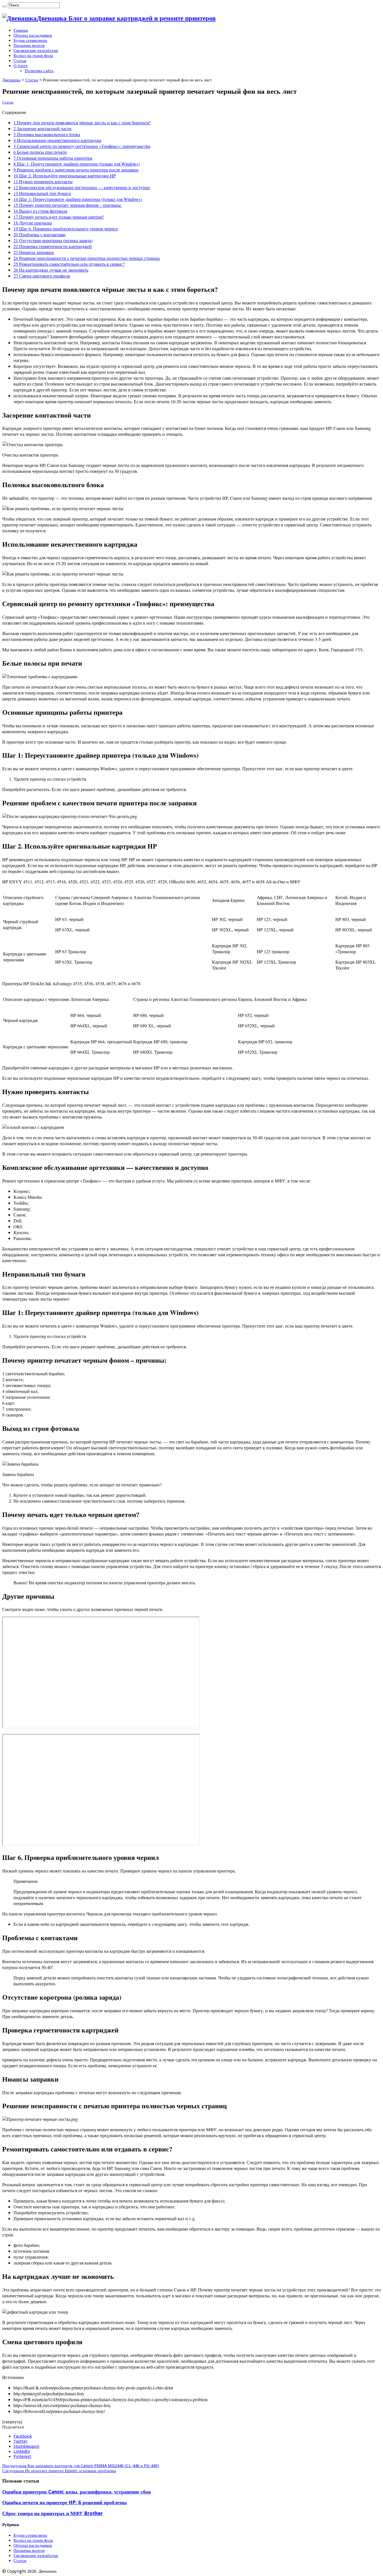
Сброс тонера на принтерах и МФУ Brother (53, 2513)
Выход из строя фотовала (40, 211)
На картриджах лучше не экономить (51, 270)
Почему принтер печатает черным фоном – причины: (68, 205)
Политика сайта (39, 71)
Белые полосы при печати (40, 152)
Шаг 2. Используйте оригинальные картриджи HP (65, 176)
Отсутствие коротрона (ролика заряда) (53, 240)
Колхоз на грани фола (33, 56)
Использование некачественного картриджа (57, 140)
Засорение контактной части (42, 128)
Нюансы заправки (34, 252)
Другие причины (33, 223)
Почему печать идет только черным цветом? (59, 217)
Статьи (20, 61)
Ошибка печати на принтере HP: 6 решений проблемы (64, 2502)
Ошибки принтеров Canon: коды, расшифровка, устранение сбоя (77, 2492)
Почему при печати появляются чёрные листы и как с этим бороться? (82, 122)
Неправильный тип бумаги (42, 193)
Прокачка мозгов (29, 45)
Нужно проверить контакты (43, 181)
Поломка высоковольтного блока (47, 134)
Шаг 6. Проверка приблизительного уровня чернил (66, 229)
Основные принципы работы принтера (53, 158)
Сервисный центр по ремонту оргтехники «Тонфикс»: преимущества (82, 146)
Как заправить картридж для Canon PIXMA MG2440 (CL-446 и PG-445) (81, 2466)
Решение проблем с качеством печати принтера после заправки (76, 170)
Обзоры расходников (33, 35)
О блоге (21, 66)
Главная (21, 30)
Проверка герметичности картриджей (53, 246)
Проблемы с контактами (40, 234)
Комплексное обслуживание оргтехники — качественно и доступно (82, 187)
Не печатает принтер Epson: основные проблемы (59, 2471)
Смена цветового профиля (42, 276)
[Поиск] (4, 6)
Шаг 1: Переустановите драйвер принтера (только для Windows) (77, 164)
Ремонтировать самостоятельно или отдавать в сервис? (69, 264)
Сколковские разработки (36, 51)
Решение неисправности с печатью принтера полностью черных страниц (87, 258)
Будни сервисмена (30, 40)
